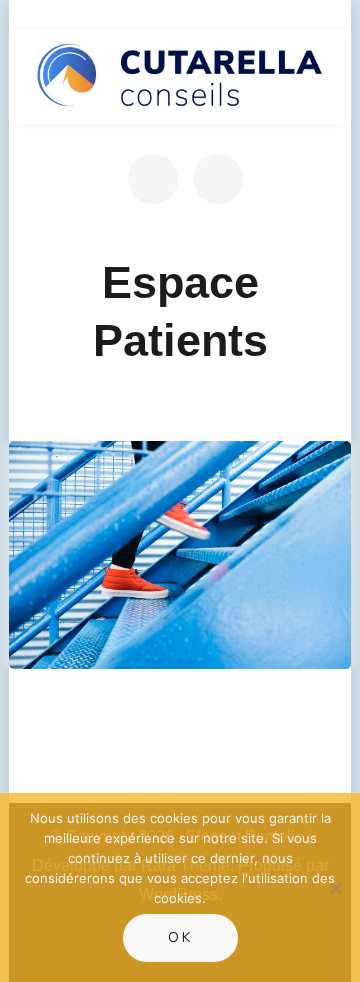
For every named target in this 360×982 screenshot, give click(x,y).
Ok (180, 937)
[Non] (335, 888)
